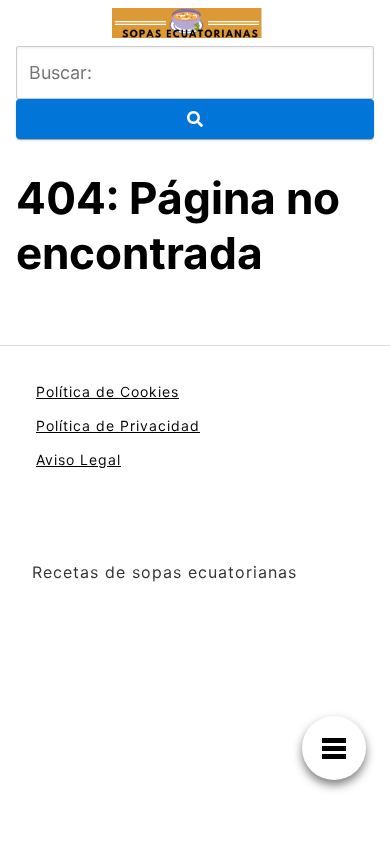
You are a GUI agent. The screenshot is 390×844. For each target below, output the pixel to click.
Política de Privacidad (118, 425)
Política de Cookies (107, 391)
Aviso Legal (78, 459)
